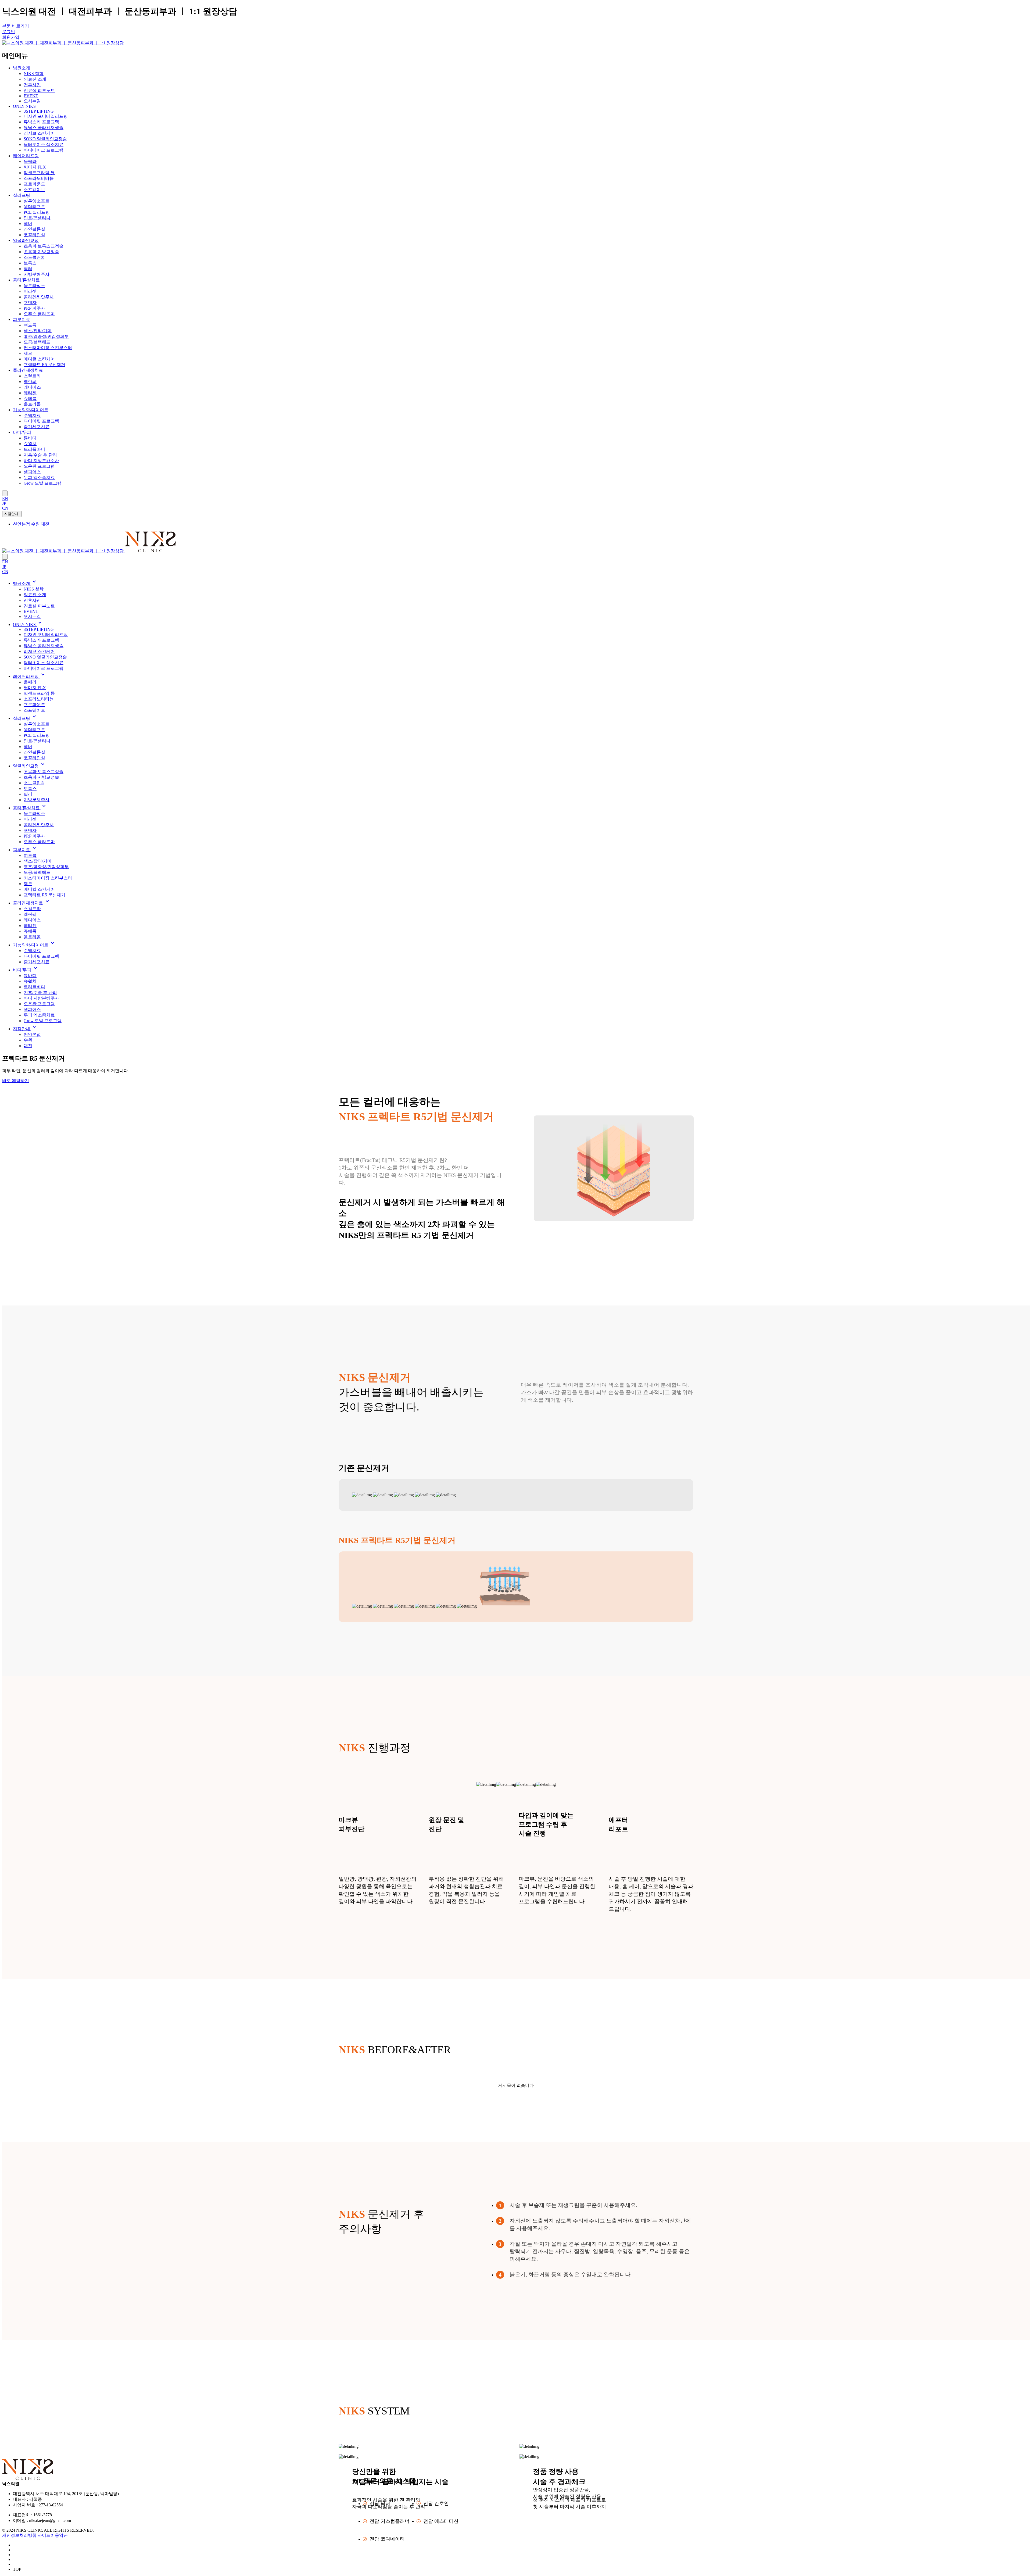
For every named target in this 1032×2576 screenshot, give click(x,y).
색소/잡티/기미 (38, 331)
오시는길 (32, 101)
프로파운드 (34, 184)
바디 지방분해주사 (41, 461)
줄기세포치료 (37, 427)
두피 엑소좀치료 (39, 477)
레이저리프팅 (26, 156)
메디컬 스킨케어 (39, 359)
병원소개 (21, 68)
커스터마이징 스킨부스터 (48, 348)
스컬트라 (32, 376)
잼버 (28, 223)
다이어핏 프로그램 (41, 421)
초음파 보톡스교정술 (44, 246)
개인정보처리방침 (19, 2535)
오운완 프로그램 (39, 466)
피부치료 (21, 319)
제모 (28, 353)
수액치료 (32, 415)
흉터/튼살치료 (26, 280)
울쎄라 (30, 161)
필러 (28, 269)
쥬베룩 (30, 398)
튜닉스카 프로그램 (41, 122)
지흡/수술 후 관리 (40, 455)
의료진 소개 (35, 79)
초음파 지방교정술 (41, 252)
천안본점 (32, 1034)
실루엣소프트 (37, 201)
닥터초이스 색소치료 (44, 144)
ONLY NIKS (24, 106)
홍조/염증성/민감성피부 (46, 336)
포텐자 (30, 303)
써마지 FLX (35, 167)
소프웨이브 (34, 190)
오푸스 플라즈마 (39, 314)
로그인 (9, 32)
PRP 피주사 (34, 308)
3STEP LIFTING (39, 111)
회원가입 (11, 37)
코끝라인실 (34, 235)
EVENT (31, 96)
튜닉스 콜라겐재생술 (44, 128)
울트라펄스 (34, 286)
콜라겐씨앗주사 (39, 297)
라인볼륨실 (34, 229)
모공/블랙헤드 (37, 342)
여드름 (30, 325)
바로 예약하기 (16, 1081)
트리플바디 (34, 449)
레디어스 (32, 387)
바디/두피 (22, 432)
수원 (28, 1040)
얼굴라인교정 (26, 240)
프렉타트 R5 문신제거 (44, 365)
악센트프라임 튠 (39, 173)
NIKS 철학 (34, 74)
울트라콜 (32, 404)
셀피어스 (32, 472)
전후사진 (32, 85)
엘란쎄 (30, 382)
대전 (28, 1046)
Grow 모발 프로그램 (43, 483)
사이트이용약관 (53, 2535)
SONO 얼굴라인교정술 (45, 139)
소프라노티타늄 (39, 178)
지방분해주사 (37, 274)
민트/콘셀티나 (37, 218)
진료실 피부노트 (39, 90)
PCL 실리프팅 (37, 212)
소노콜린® (34, 257)
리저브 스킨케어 (39, 133)
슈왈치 (30, 444)
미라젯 (30, 291)
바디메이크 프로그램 (44, 150)
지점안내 (12, 514)
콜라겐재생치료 (28, 370)
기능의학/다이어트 (31, 410)
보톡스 (30, 263)
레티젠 (30, 393)
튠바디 (30, 438)
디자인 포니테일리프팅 (46, 116)
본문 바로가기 (16, 26)
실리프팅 (21, 195)
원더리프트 (34, 207)
